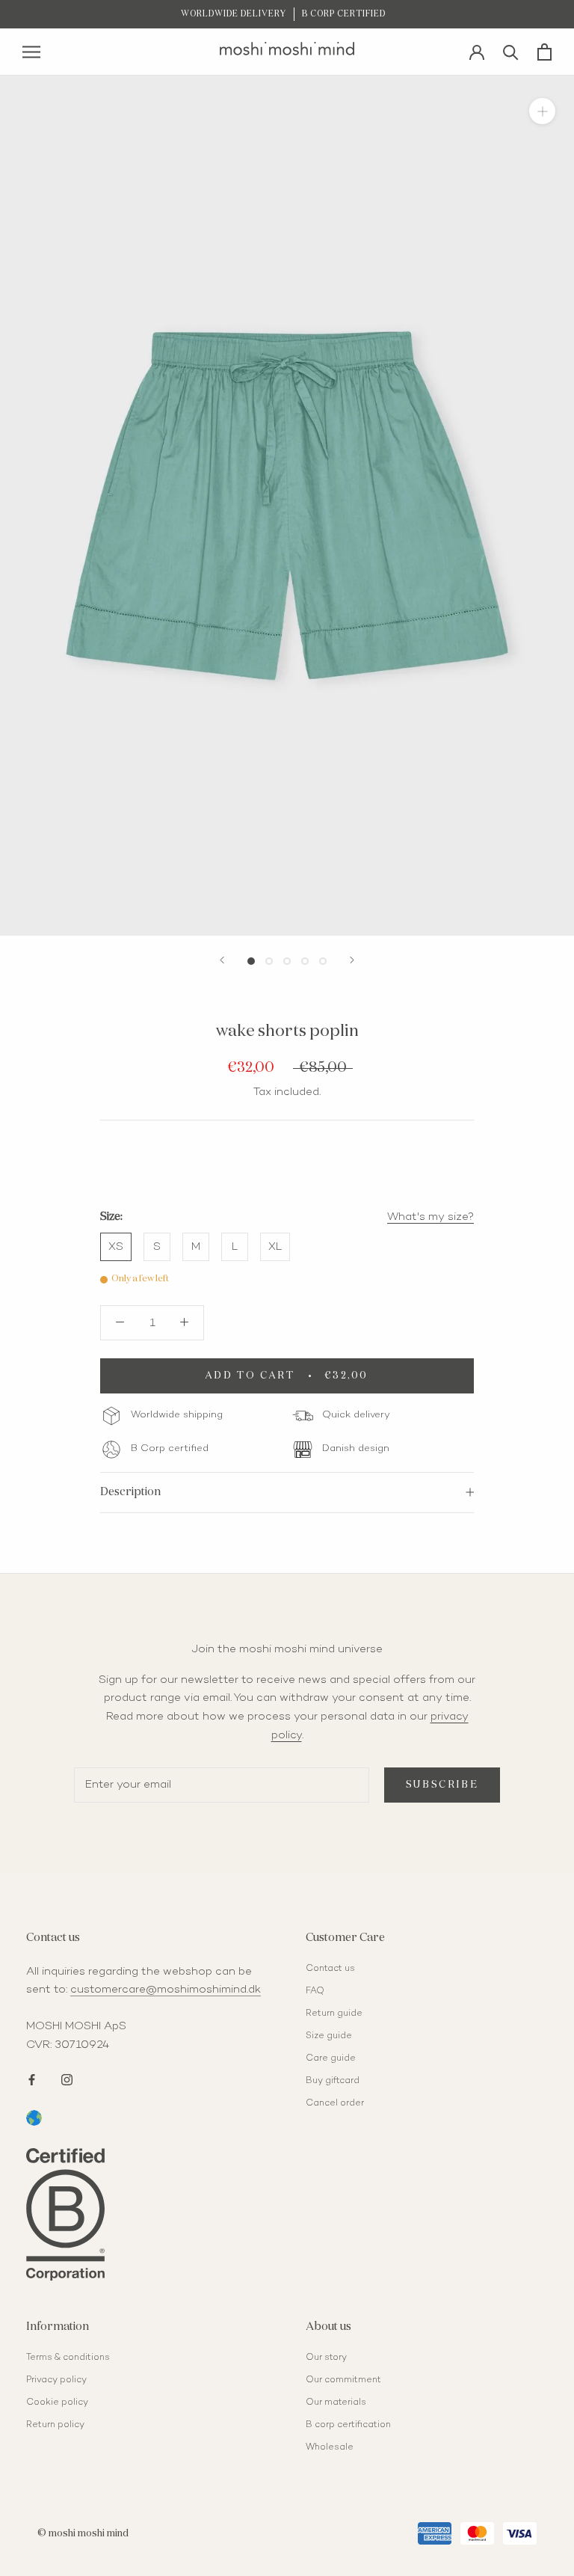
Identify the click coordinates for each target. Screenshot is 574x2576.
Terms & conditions (68, 2358)
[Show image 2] (269, 961)
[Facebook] (32, 2079)
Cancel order (335, 2104)
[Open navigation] (31, 52)
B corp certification (348, 2425)
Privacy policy (56, 2380)
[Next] (352, 960)
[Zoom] (542, 111)
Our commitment (343, 2380)
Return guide (334, 2014)
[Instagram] (67, 2079)
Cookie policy (57, 2403)
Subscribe (442, 1785)
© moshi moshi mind (83, 2534)
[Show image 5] (323, 961)
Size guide (329, 2036)
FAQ (315, 1991)
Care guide (331, 2059)
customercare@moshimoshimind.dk (166, 1990)
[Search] (511, 51)
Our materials (336, 2403)
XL (275, 1247)
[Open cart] (544, 52)
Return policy (55, 2425)
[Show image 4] (305, 961)
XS (116, 1247)
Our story (326, 2358)
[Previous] (222, 960)
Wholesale (330, 2448)
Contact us (330, 1969)
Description (130, 1492)
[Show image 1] (251, 961)
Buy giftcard (333, 2081)
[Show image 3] (287, 961)
